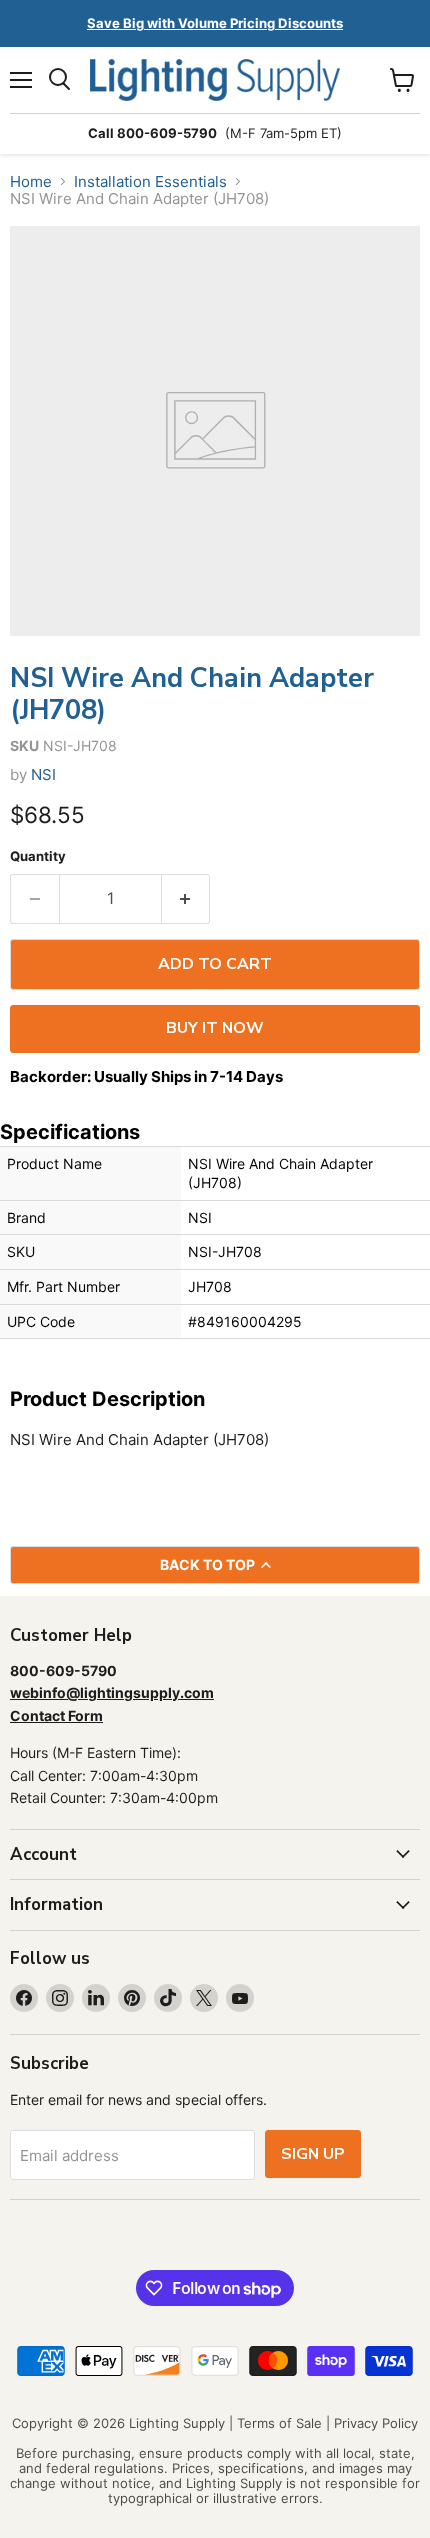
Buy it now (215, 1028)
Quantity (38, 856)
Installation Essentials (150, 181)
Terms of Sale (279, 2423)
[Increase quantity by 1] (186, 899)
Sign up (313, 2154)
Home (31, 181)
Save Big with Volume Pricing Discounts (215, 23)
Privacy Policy (376, 2423)
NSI (43, 774)
